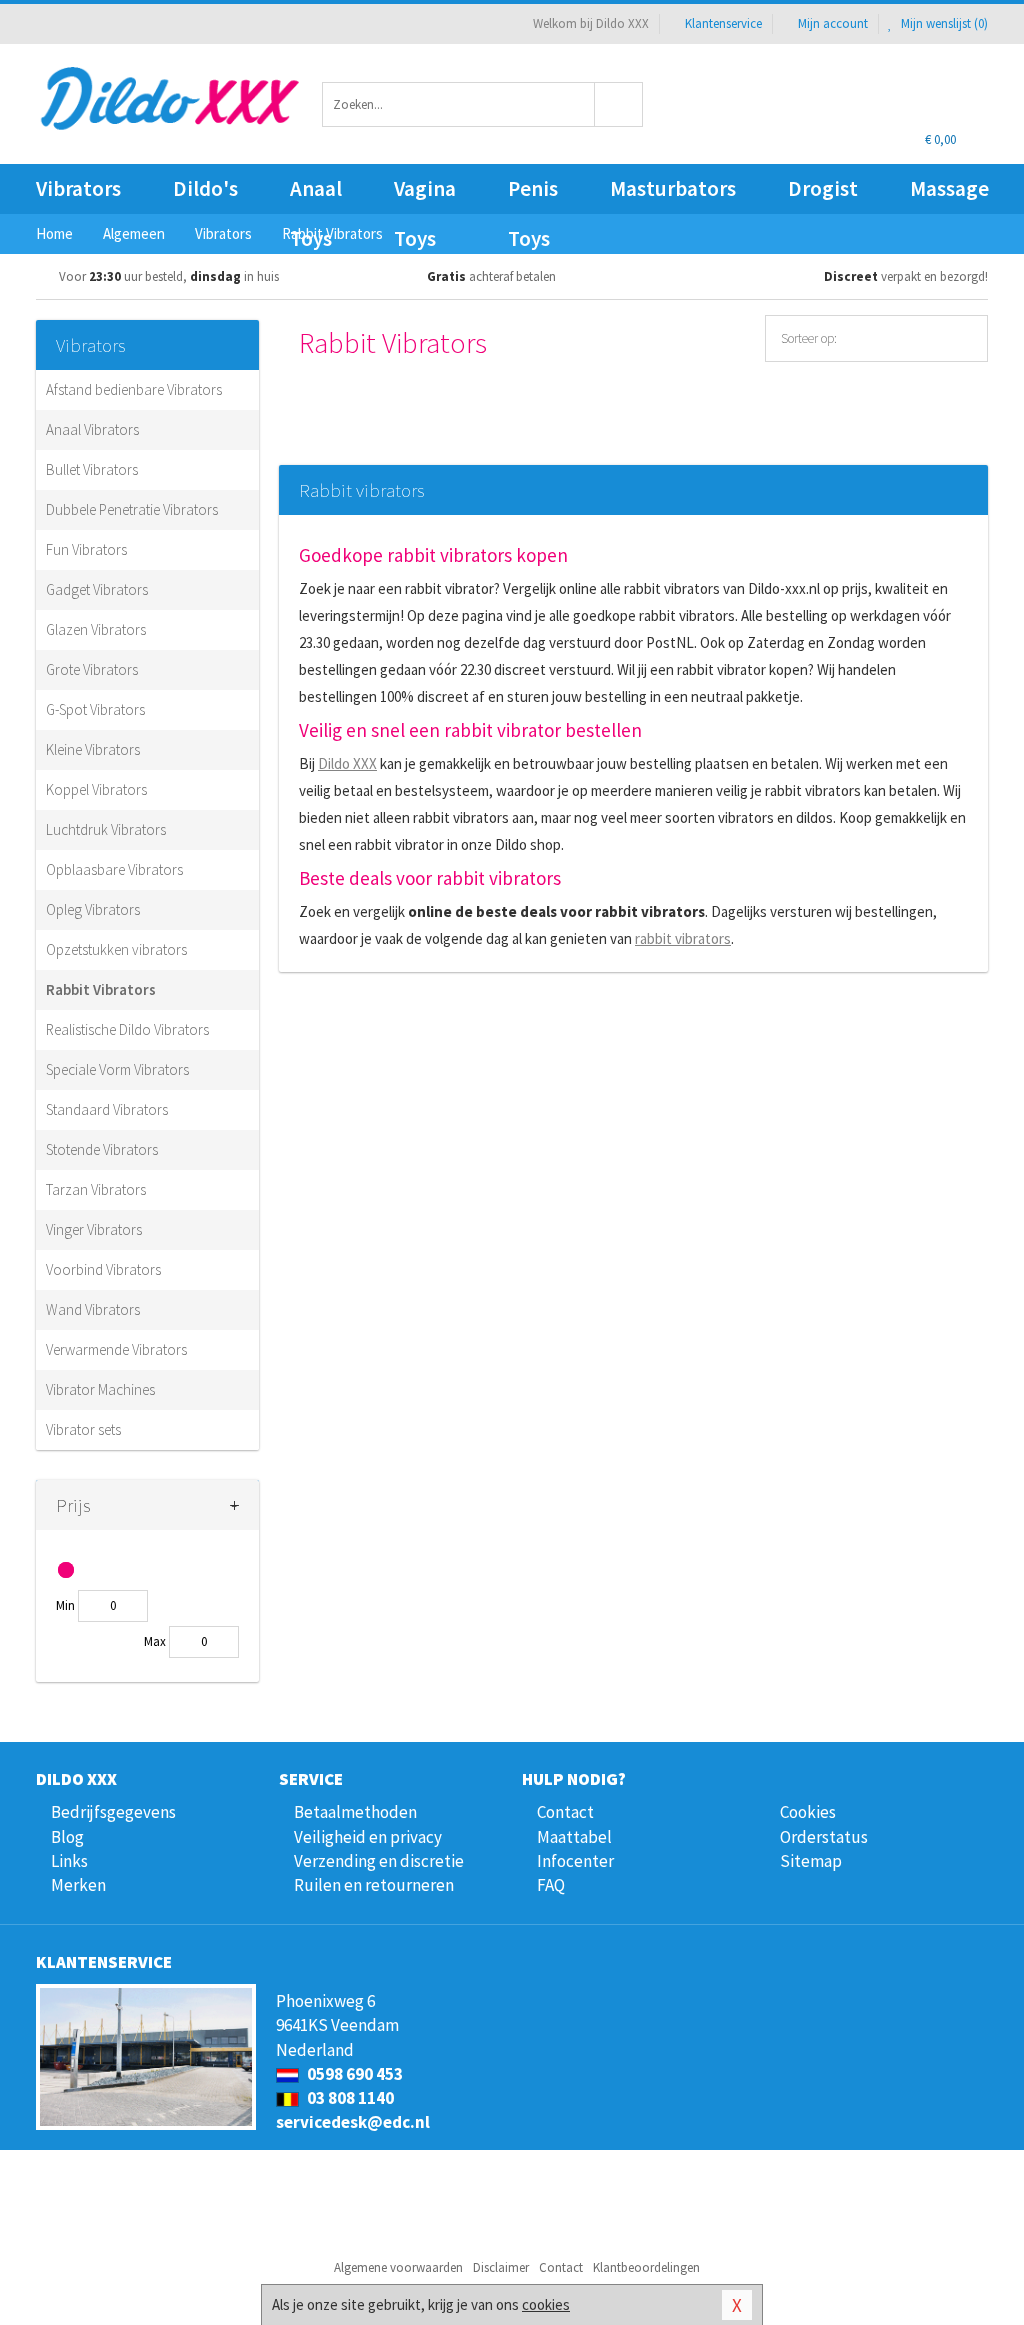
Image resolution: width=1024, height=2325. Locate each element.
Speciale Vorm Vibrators (117, 1069)
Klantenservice (723, 23)
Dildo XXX (347, 763)
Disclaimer (501, 2267)
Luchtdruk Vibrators (106, 829)
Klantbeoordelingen (646, 2267)
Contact (565, 1812)
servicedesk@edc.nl (353, 2122)
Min (65, 1605)
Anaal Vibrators (92, 429)
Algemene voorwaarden (398, 2267)
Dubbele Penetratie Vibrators (132, 509)
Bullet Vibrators (92, 469)
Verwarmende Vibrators (116, 1349)
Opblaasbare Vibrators (114, 869)
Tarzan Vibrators (96, 1189)
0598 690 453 (353, 2074)
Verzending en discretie (379, 1861)
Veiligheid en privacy (368, 1837)
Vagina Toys (425, 194)
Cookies (808, 1812)
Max (155, 1641)
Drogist (823, 188)
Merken (78, 1885)
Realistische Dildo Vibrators (127, 1029)
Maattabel (574, 1837)
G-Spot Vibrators (95, 709)
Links (69, 1861)
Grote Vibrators (92, 669)
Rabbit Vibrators (101, 989)
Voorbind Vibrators (103, 1269)
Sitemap (811, 1861)
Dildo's (205, 188)
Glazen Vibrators (96, 629)
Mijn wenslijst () (943, 23)
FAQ (551, 1885)
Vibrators (78, 188)
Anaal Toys (316, 194)
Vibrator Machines (100, 1389)
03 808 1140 (349, 2098)
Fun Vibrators (86, 549)
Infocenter (575, 1861)
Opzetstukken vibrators (116, 949)
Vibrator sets (83, 1429)
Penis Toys (533, 194)
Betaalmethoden (355, 1812)
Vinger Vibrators (94, 1229)
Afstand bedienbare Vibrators (134, 389)
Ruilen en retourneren (374, 1885)
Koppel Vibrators (96, 789)
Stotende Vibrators (102, 1149)
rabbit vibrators (683, 938)
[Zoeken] (619, 104)
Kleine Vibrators (93, 749)
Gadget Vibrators (97, 589)
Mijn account (833, 23)
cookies (546, 2304)
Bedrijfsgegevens (113, 1812)
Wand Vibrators (93, 1309)
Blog (67, 1837)
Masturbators (673, 188)
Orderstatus (824, 1837)
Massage (949, 188)
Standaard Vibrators (107, 1109)
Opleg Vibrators (93, 909)
